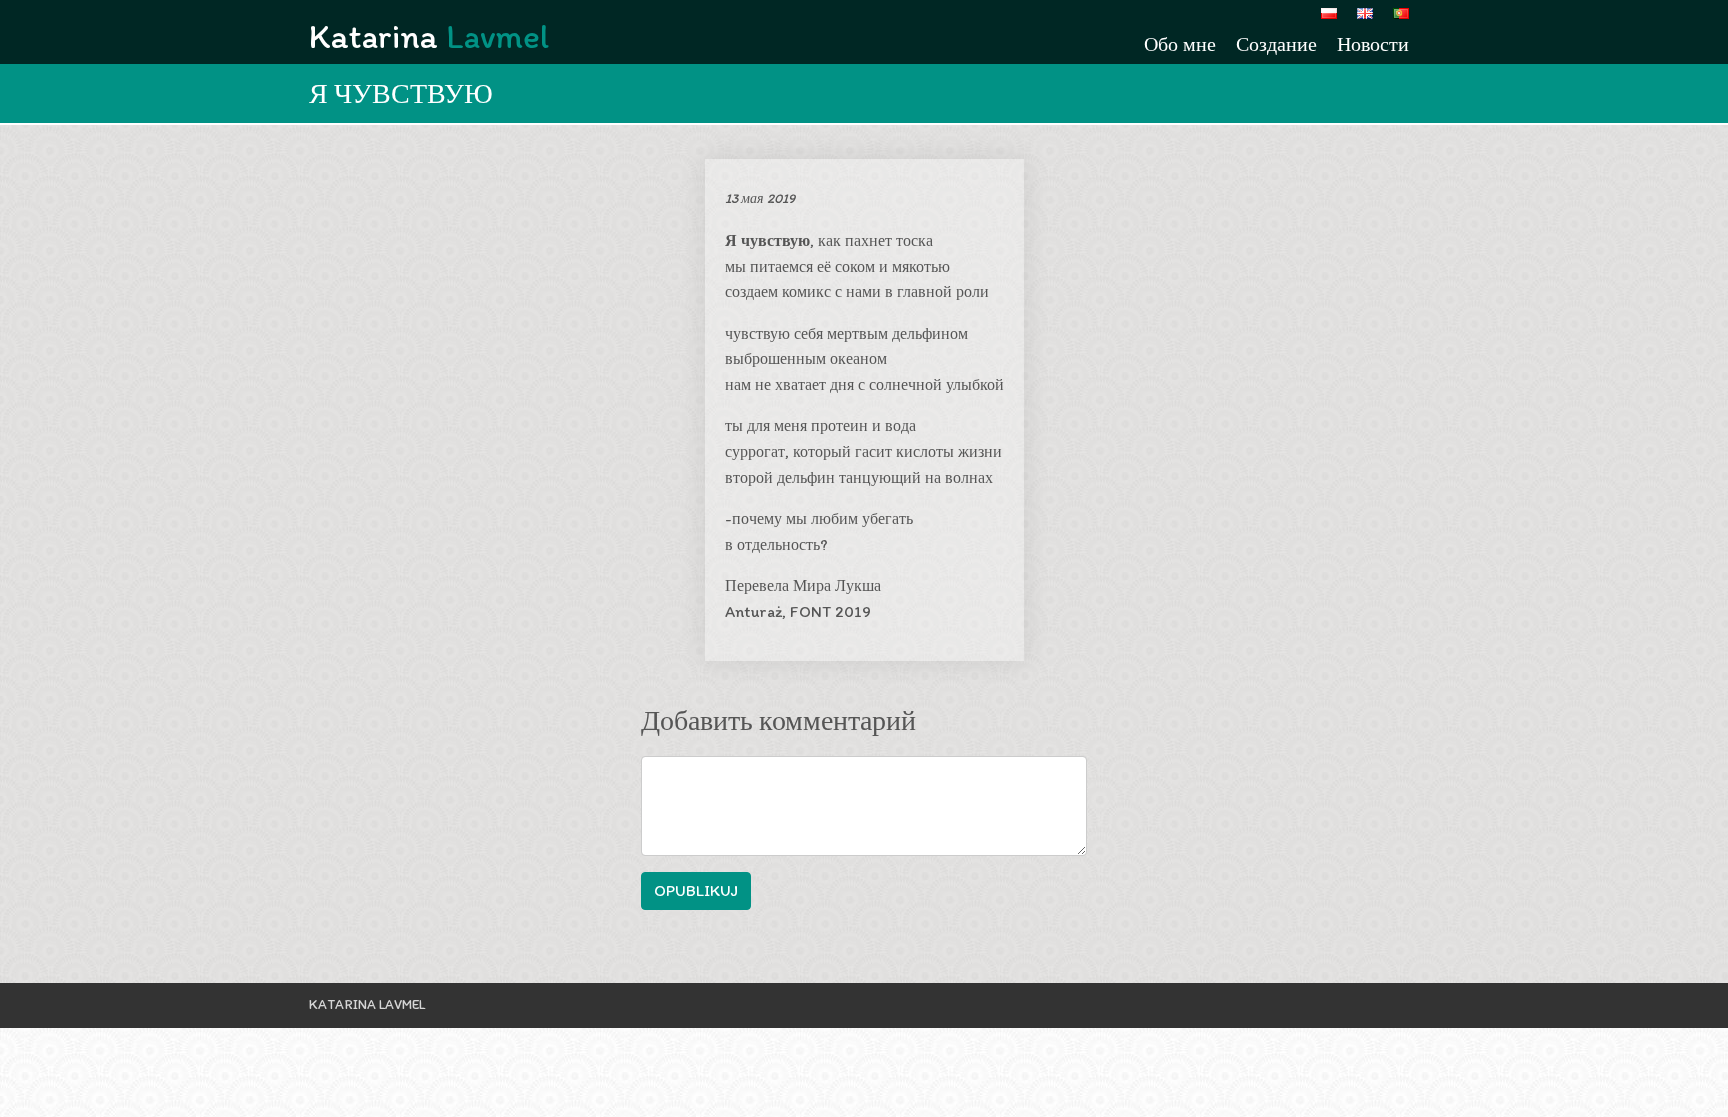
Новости (1373, 44)
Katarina (429, 36)
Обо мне (1180, 44)
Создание (1276, 44)
